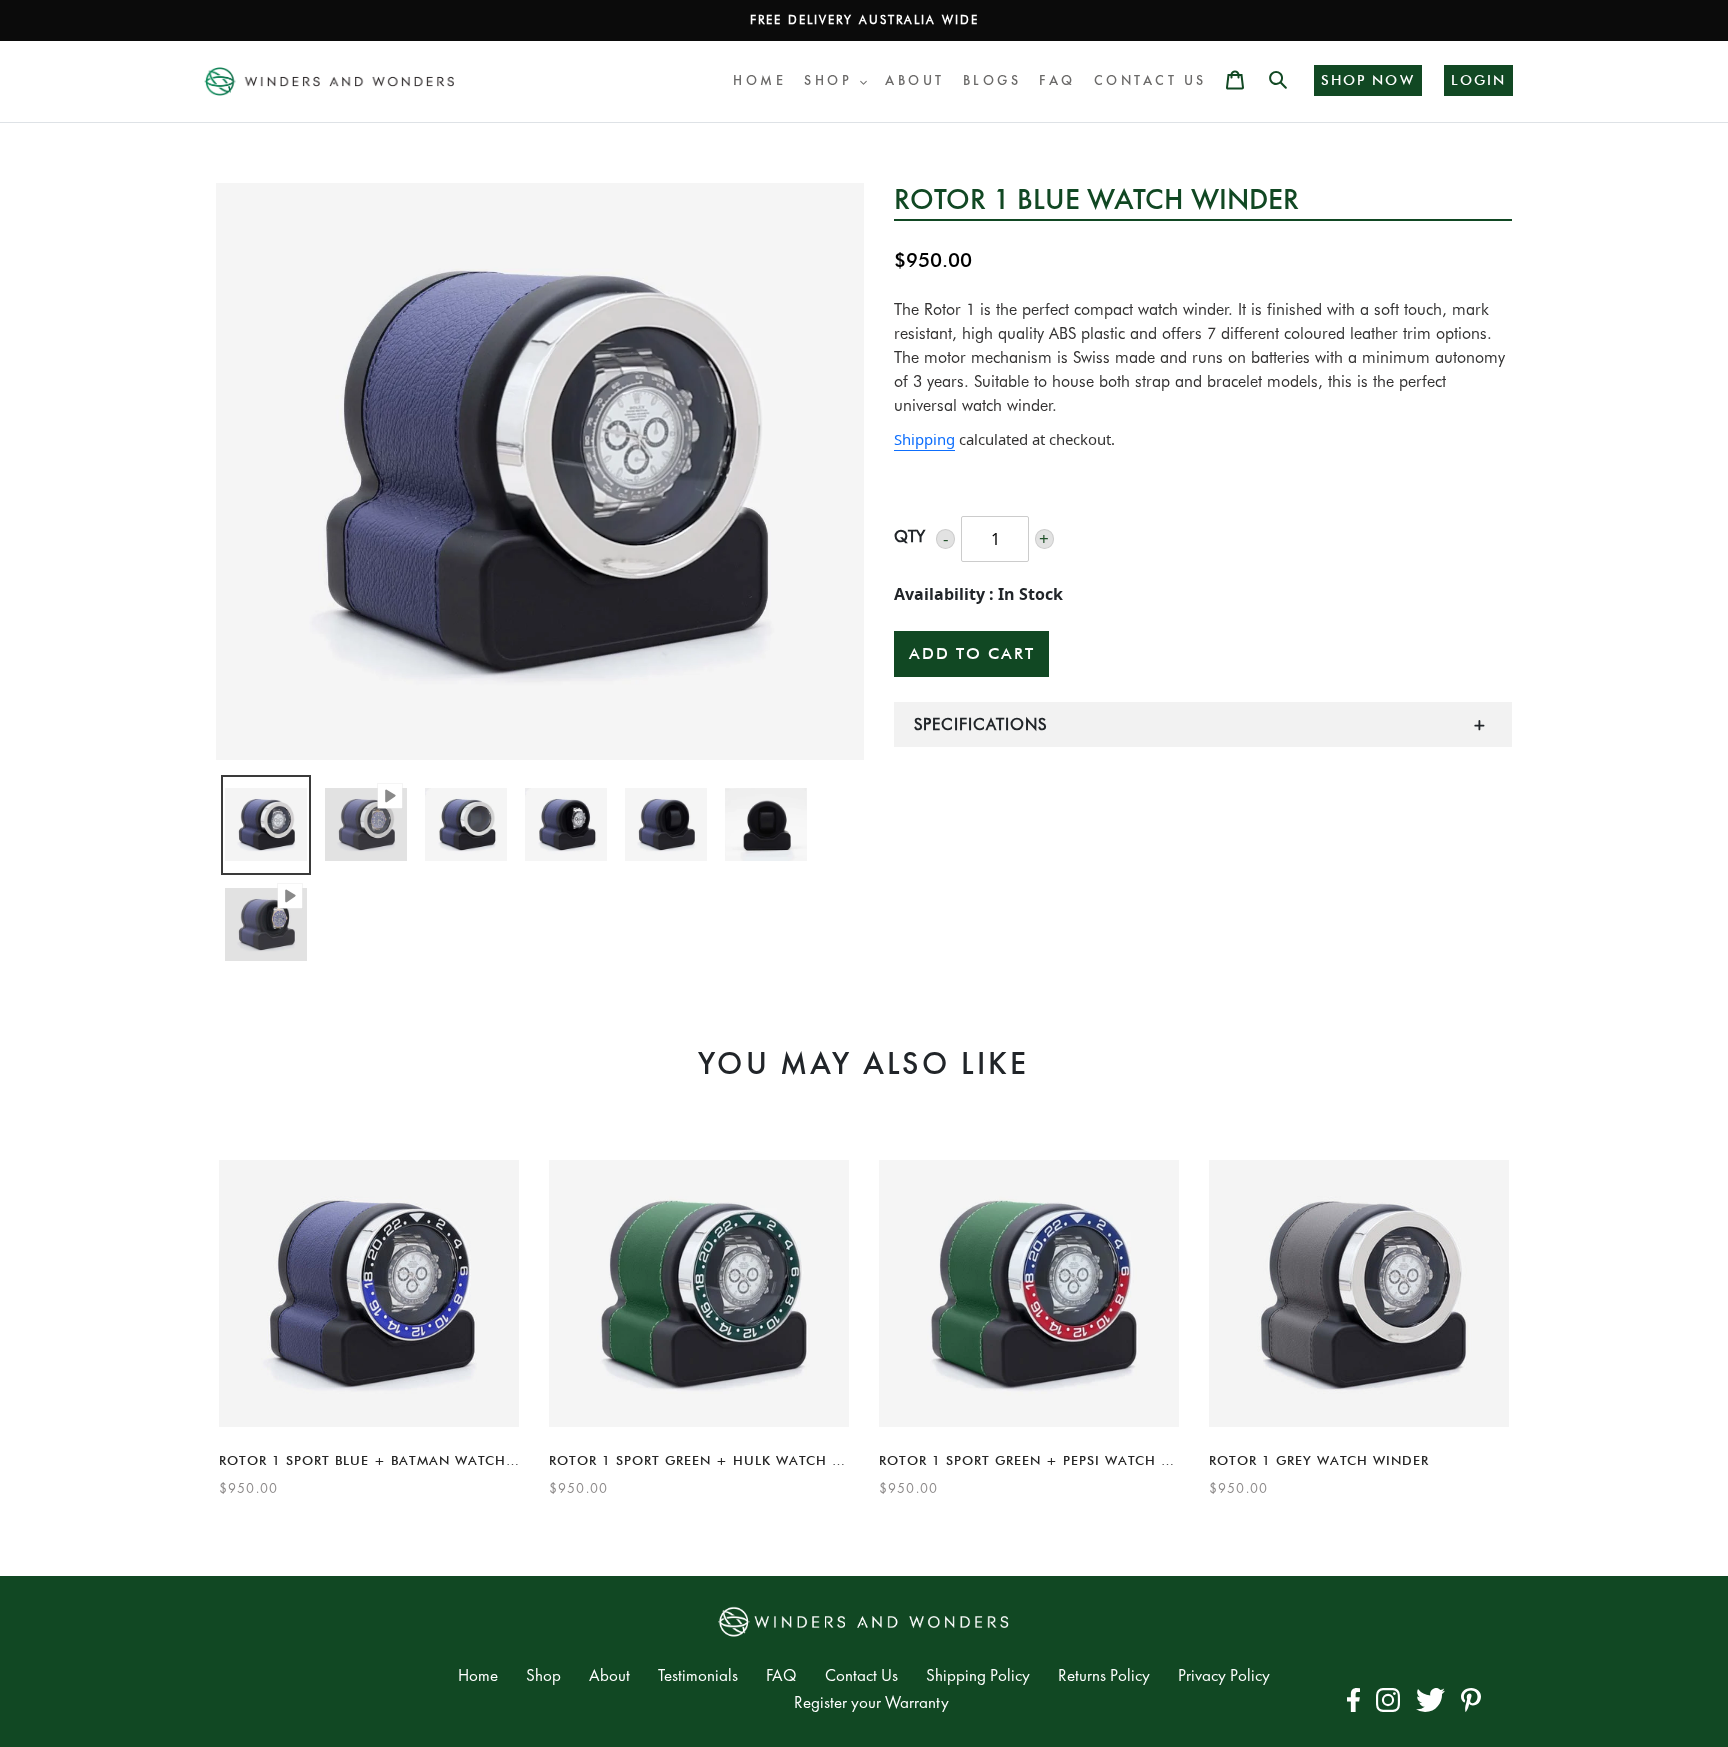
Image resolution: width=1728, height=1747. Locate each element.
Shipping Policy (978, 1676)
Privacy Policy (1224, 1676)
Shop (543, 1676)
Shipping (924, 439)
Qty (909, 536)
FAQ (781, 1676)
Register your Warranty (871, 1703)
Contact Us (861, 1676)
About (609, 1676)
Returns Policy (1104, 1676)
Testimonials (698, 1676)
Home (478, 1676)
